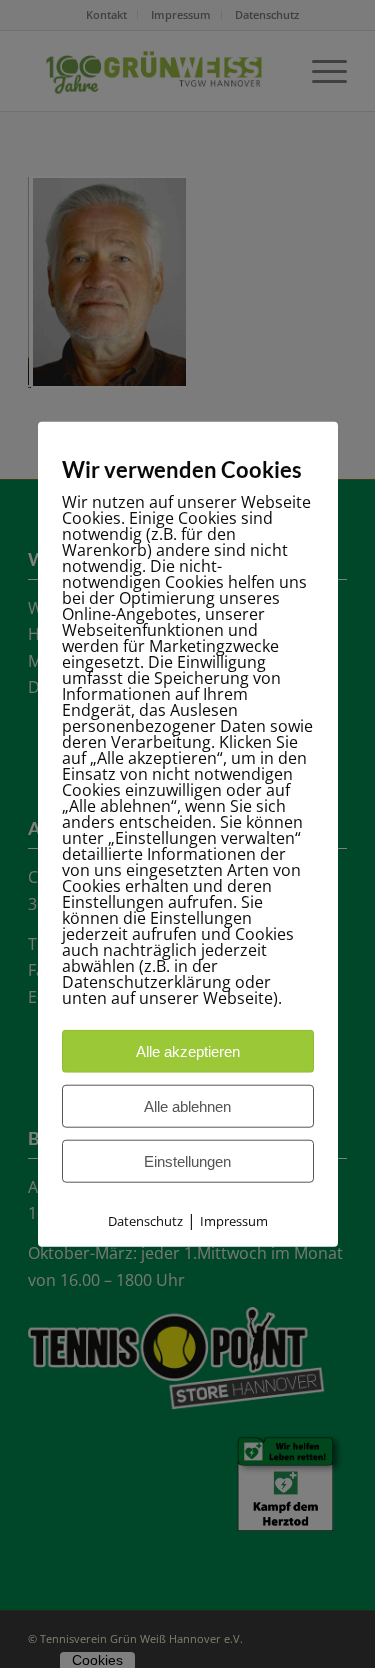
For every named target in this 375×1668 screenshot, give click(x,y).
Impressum (234, 1221)
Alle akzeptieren (188, 1051)
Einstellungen (187, 1161)
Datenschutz (145, 1221)
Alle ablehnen (187, 1106)
